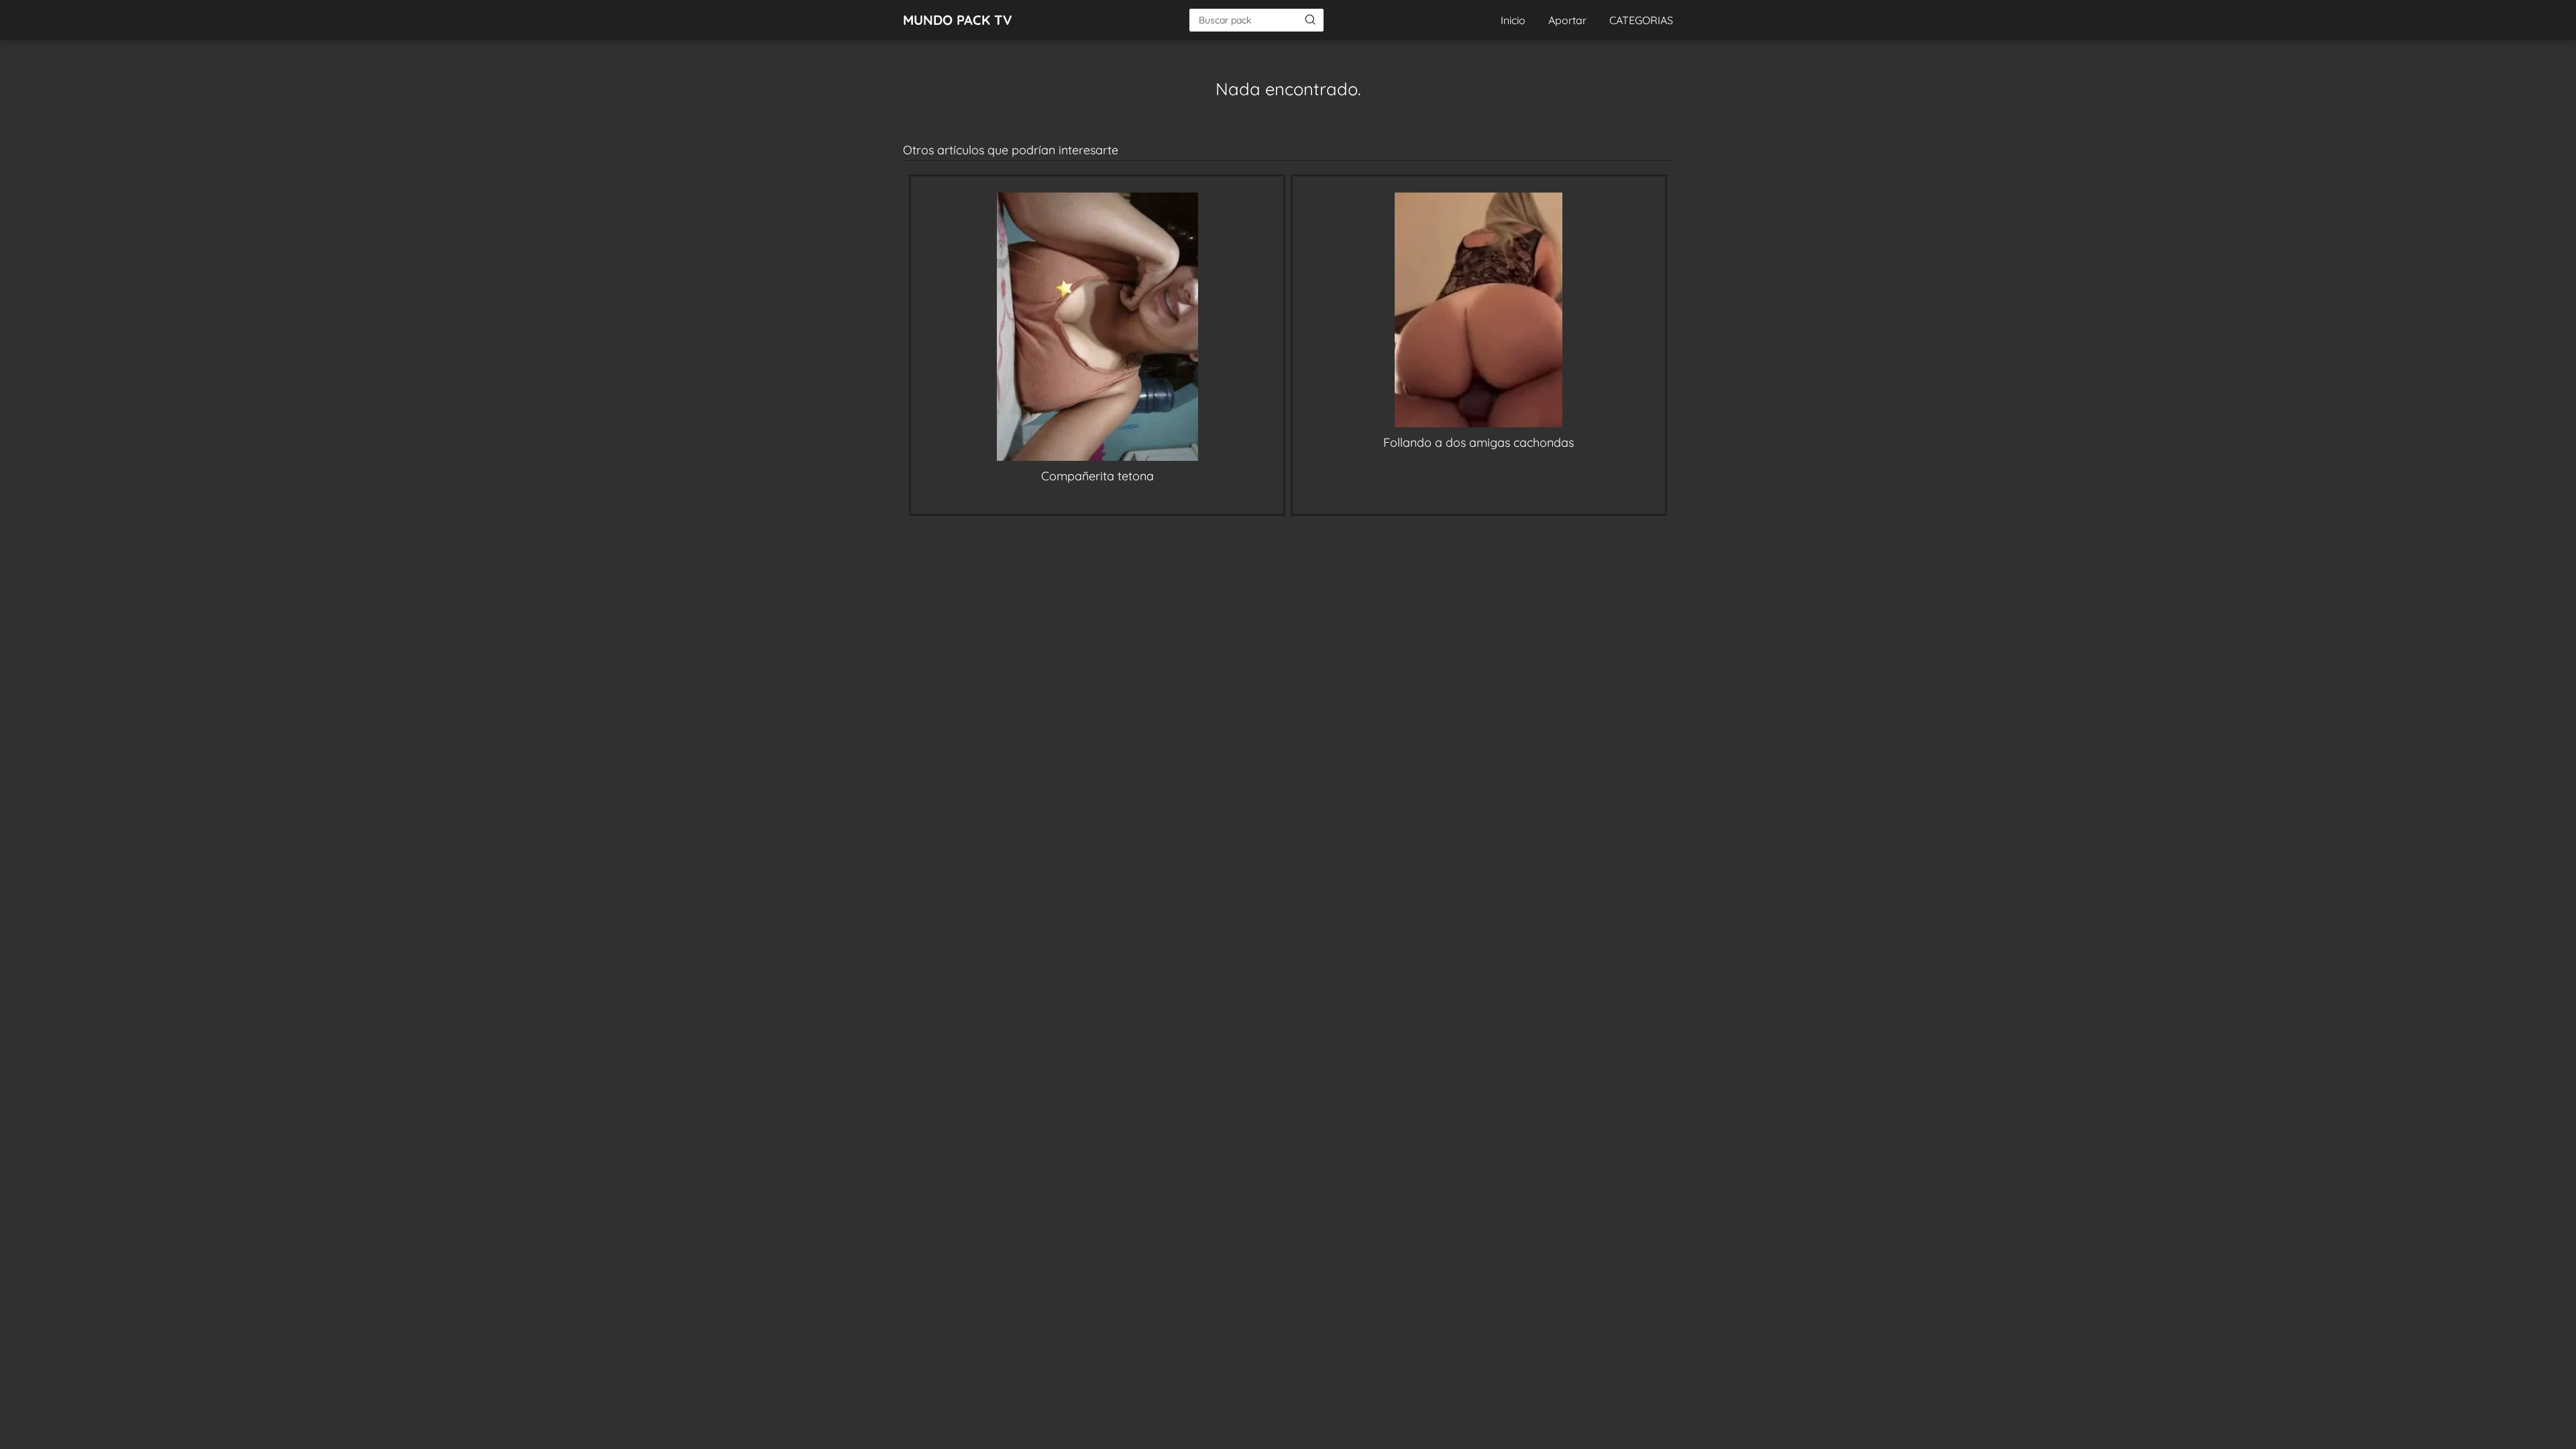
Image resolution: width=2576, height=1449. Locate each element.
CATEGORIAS (1641, 20)
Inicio (1513, 20)
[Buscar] (1310, 19)
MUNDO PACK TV (958, 20)
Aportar (1567, 20)
